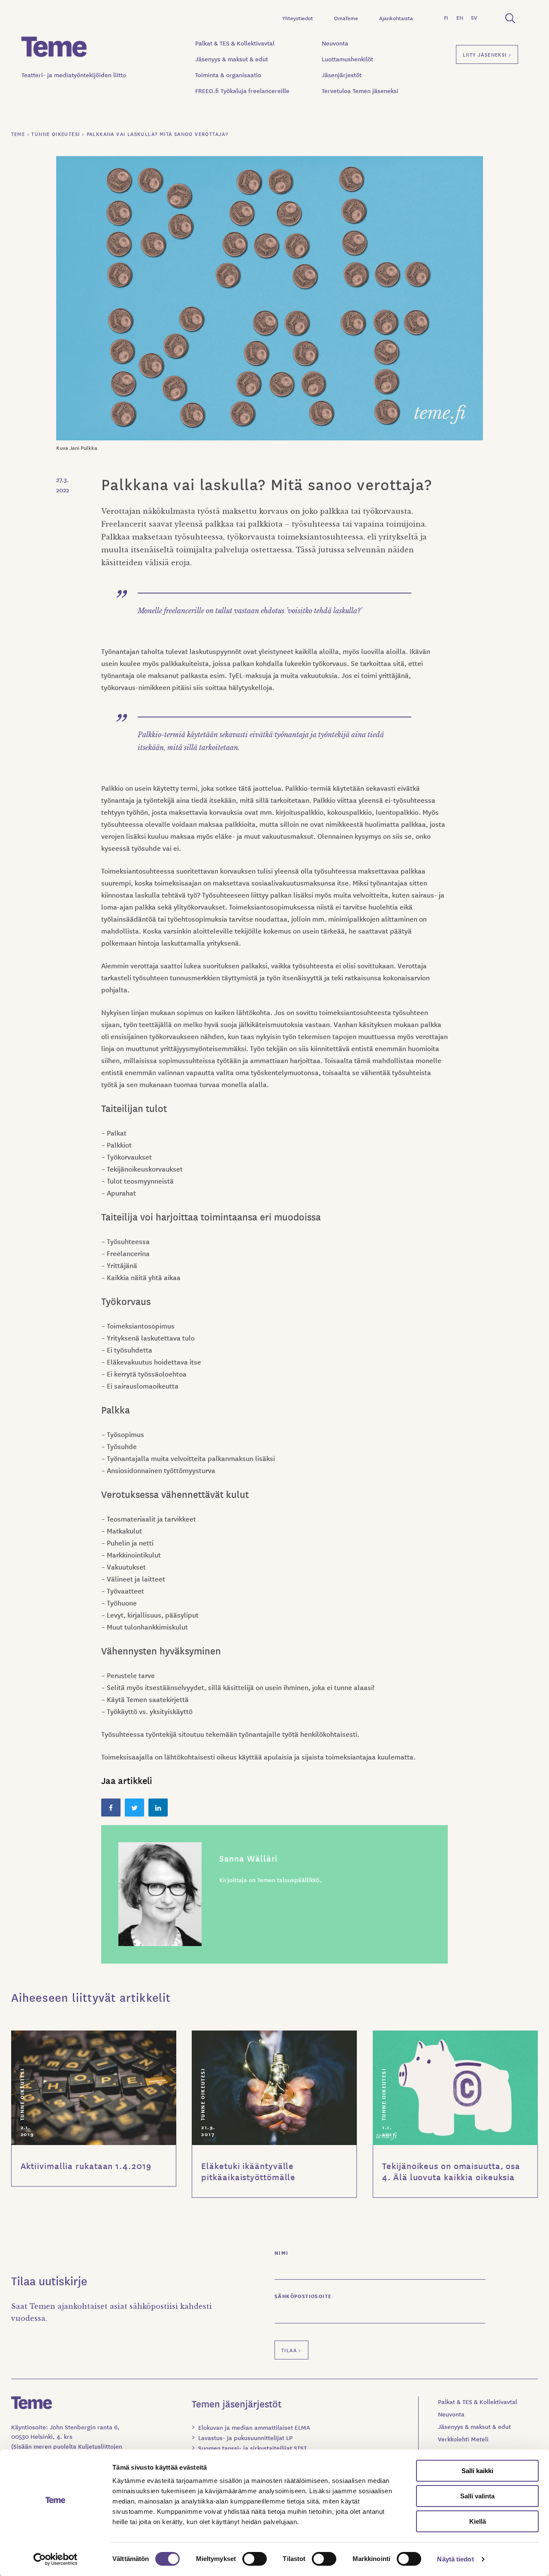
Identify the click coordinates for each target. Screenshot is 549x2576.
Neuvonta (335, 43)
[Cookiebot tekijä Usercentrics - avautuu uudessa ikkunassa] (56, 2559)
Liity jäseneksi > (487, 54)
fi (446, 17)
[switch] (255, 2559)
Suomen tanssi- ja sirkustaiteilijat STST (252, 2448)
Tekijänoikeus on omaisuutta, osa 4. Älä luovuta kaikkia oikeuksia (451, 2171)
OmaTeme (346, 18)
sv (474, 17)
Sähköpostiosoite (303, 2296)
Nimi (282, 2252)
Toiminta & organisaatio (228, 75)
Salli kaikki (477, 2471)
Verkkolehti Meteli (463, 2439)
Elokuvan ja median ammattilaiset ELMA (254, 2427)
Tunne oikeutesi (22, 2094)
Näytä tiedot (455, 2559)
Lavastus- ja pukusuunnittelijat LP (245, 2437)
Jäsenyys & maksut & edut (232, 59)
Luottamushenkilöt (347, 59)
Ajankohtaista (396, 18)
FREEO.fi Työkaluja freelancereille (242, 90)
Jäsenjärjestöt (342, 75)
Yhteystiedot (298, 18)
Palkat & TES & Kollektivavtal (235, 43)
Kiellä (478, 2521)
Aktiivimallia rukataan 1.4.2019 (86, 2166)
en (460, 17)
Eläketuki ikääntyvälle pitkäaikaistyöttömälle (248, 2171)
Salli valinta (477, 2496)
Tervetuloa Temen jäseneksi (360, 90)
